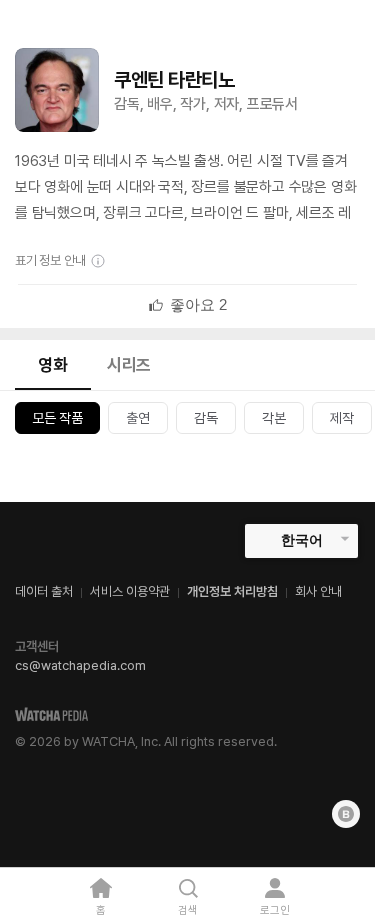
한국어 (302, 540)
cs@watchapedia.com (80, 665)
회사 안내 (318, 591)
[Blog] (346, 814)
